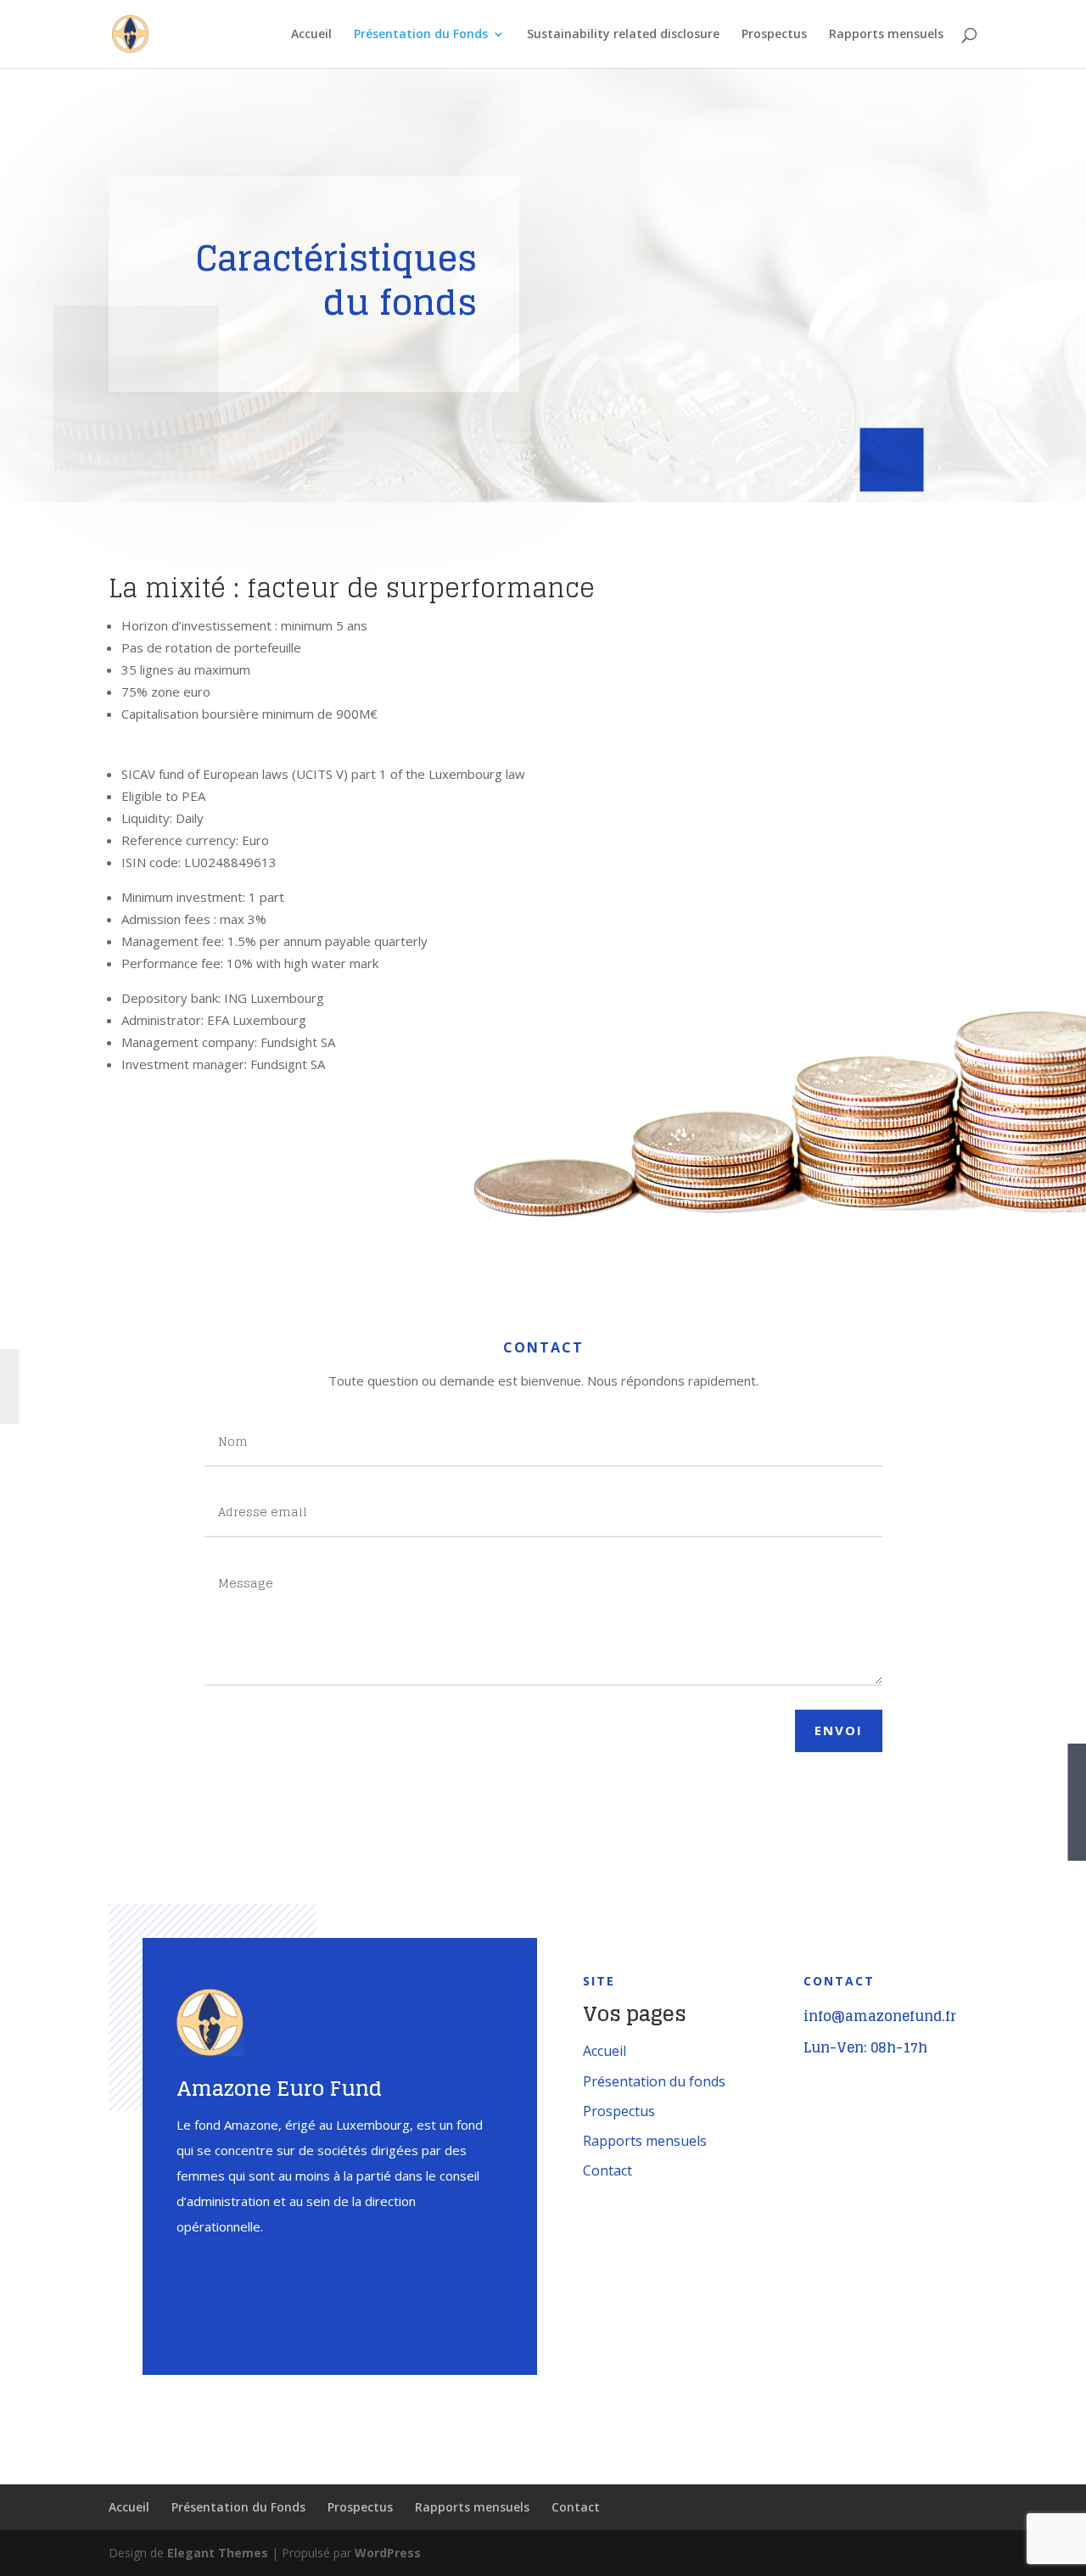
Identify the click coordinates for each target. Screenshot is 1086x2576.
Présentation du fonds (654, 2081)
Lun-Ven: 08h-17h (865, 2047)
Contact (607, 2170)
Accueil (311, 35)
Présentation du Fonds (421, 35)
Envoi (839, 1730)
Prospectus (774, 35)
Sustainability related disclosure (623, 35)
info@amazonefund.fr (880, 2016)
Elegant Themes (218, 2553)
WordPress (388, 2553)
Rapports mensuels (886, 35)
